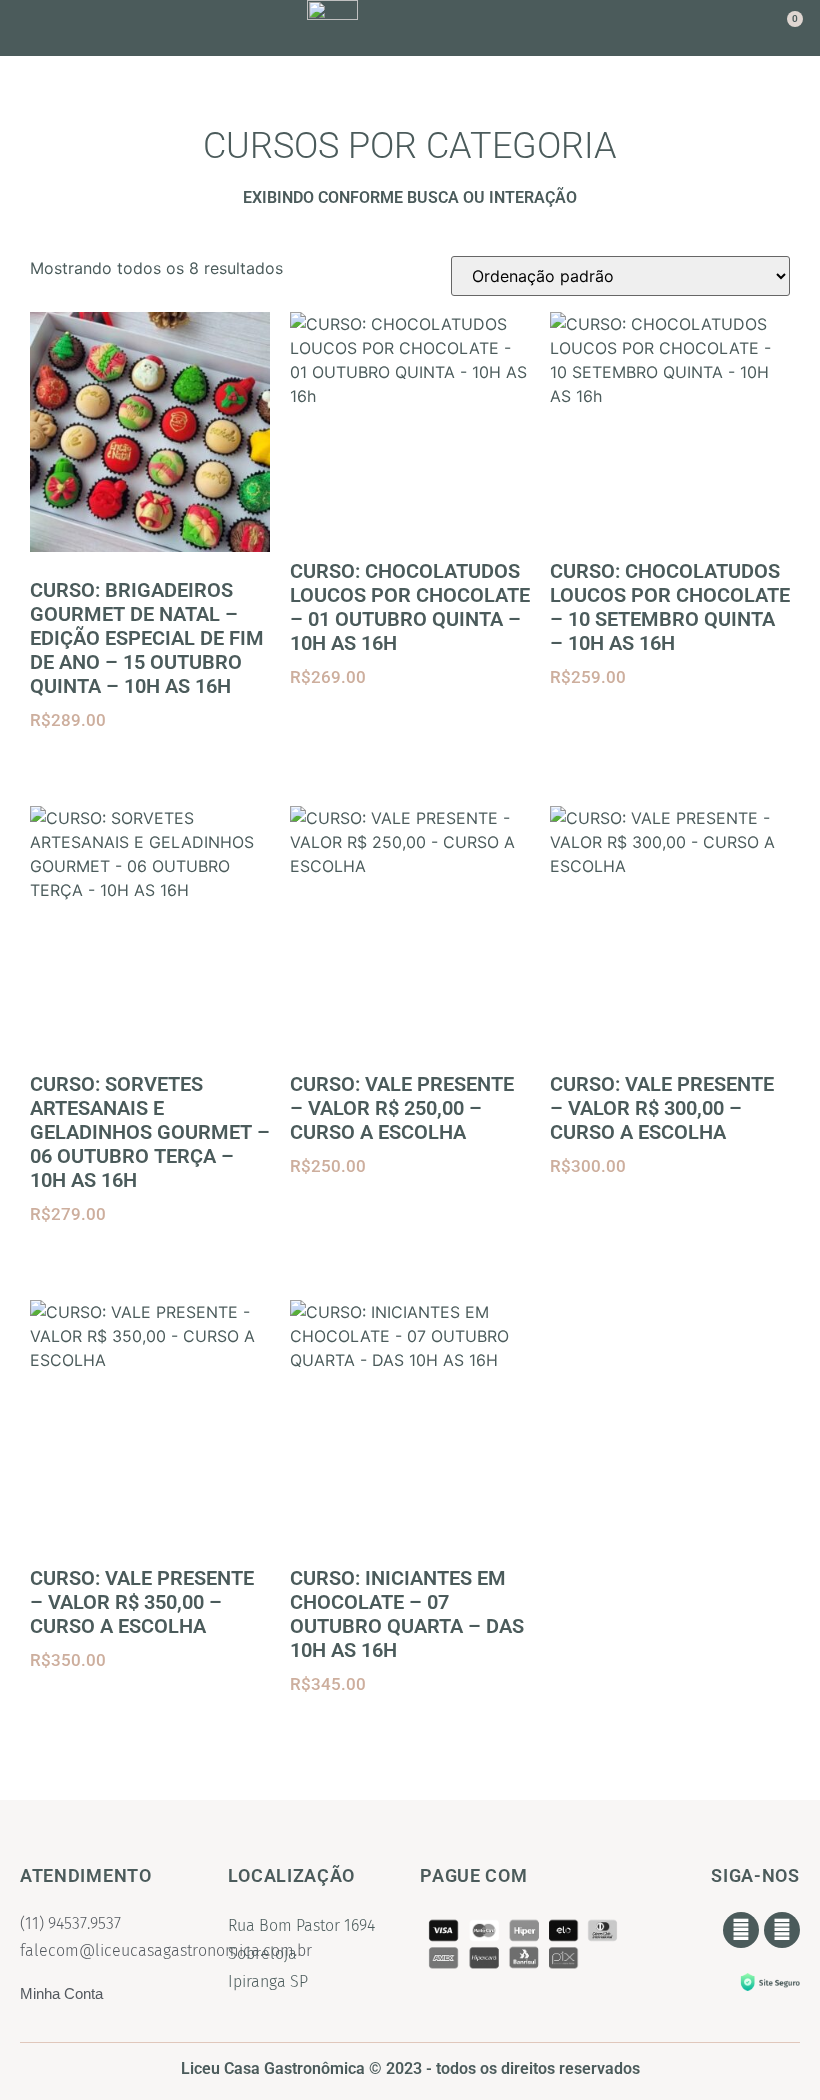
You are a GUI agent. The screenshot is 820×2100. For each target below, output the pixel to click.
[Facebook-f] (741, 1930)
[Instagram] (782, 1930)
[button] (62, 28)
